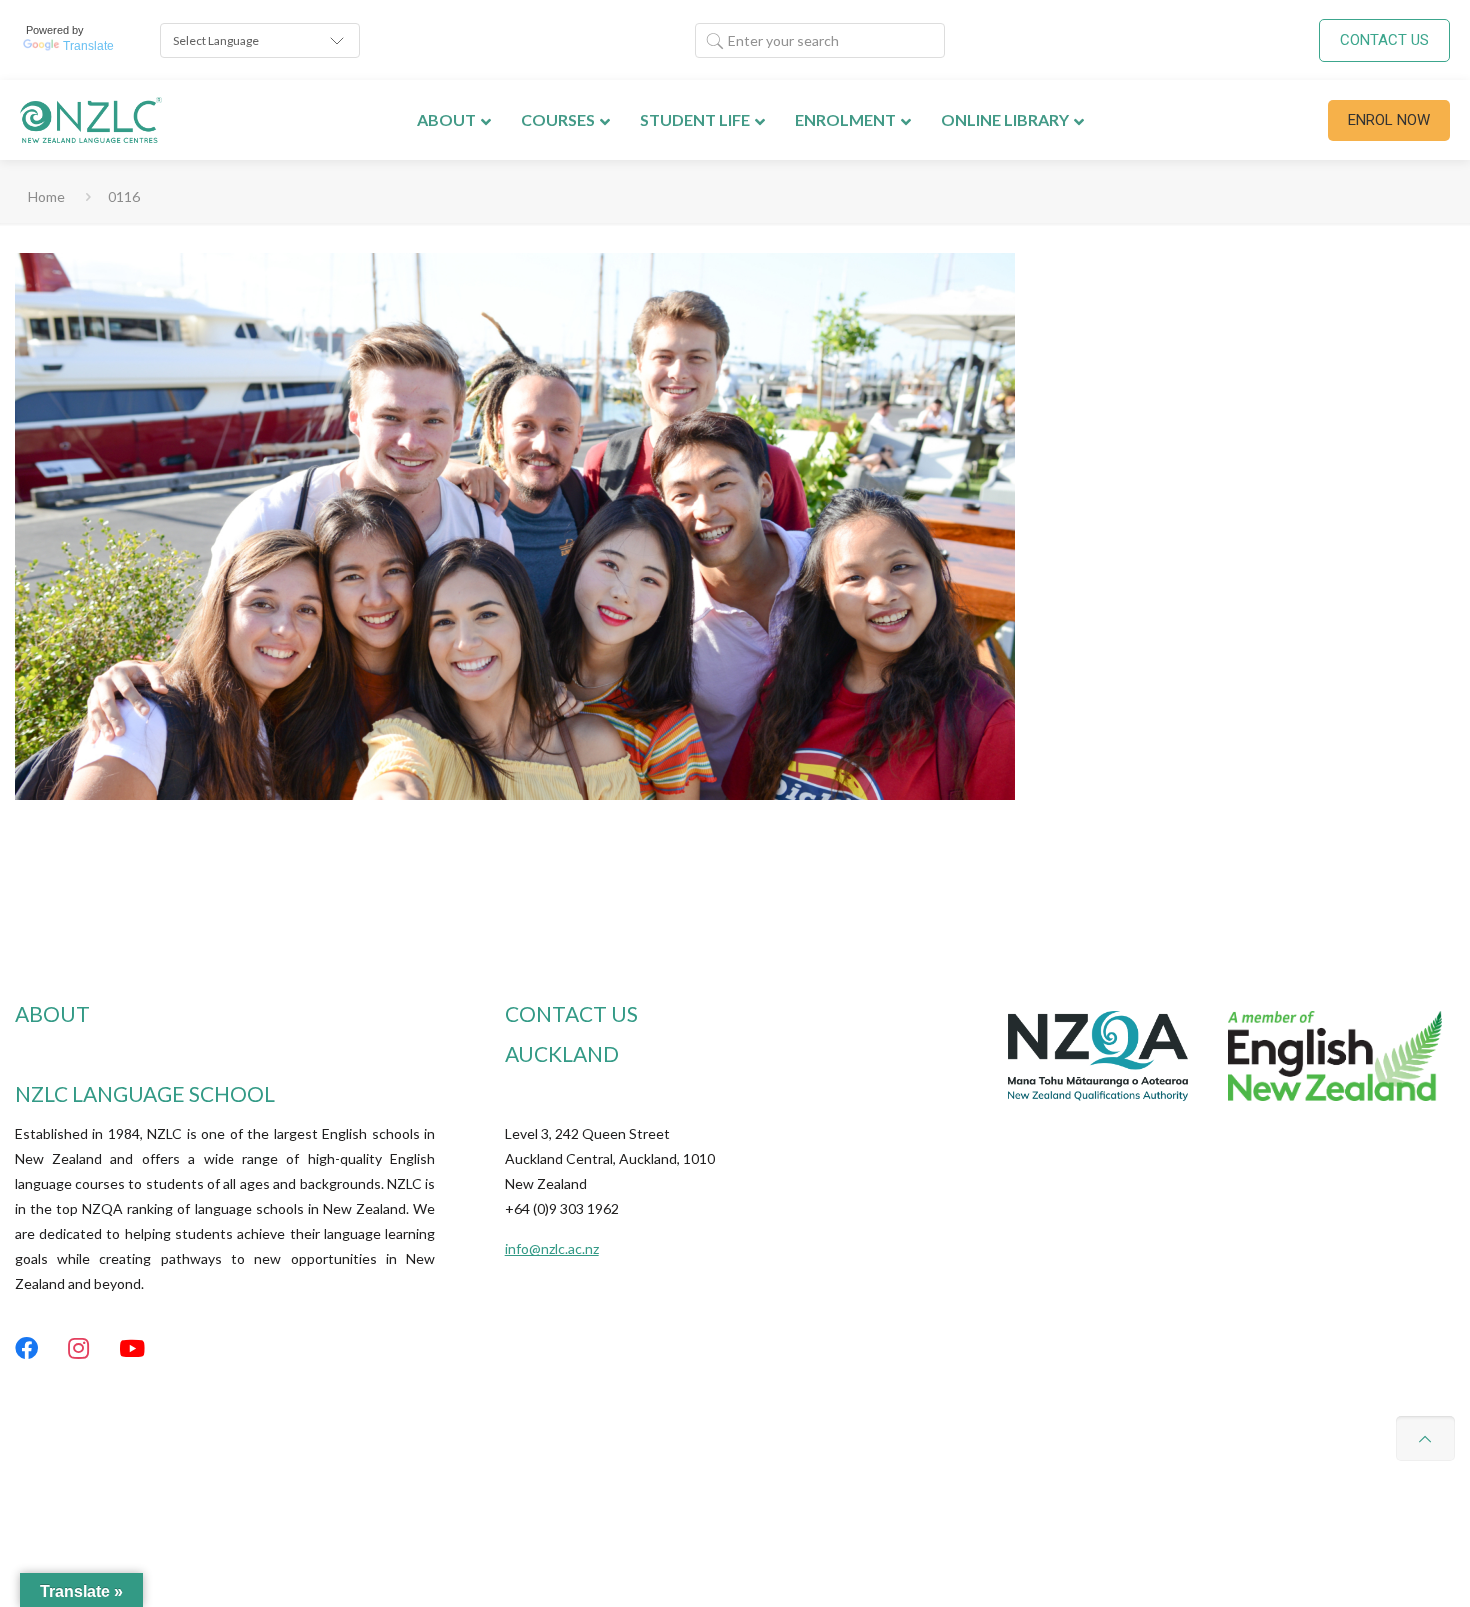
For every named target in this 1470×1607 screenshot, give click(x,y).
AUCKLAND (562, 1053)
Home (46, 196)
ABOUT (52, 1013)
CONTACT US (1384, 40)
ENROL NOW (1389, 120)
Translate (88, 46)
